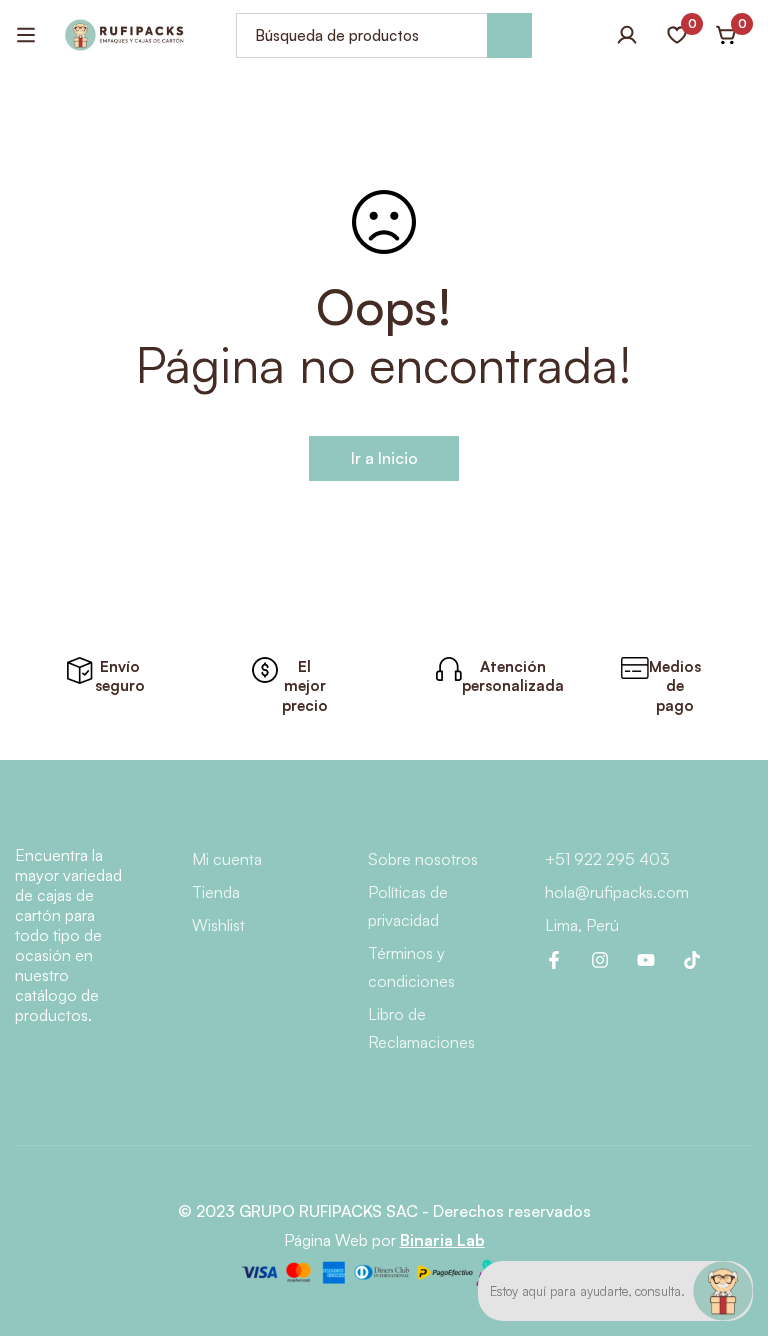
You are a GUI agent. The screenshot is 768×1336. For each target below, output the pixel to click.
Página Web (326, 1240)
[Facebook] (554, 960)
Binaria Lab (442, 1240)
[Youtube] (646, 960)
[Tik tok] (692, 960)
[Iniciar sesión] (627, 35)
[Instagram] (600, 960)
